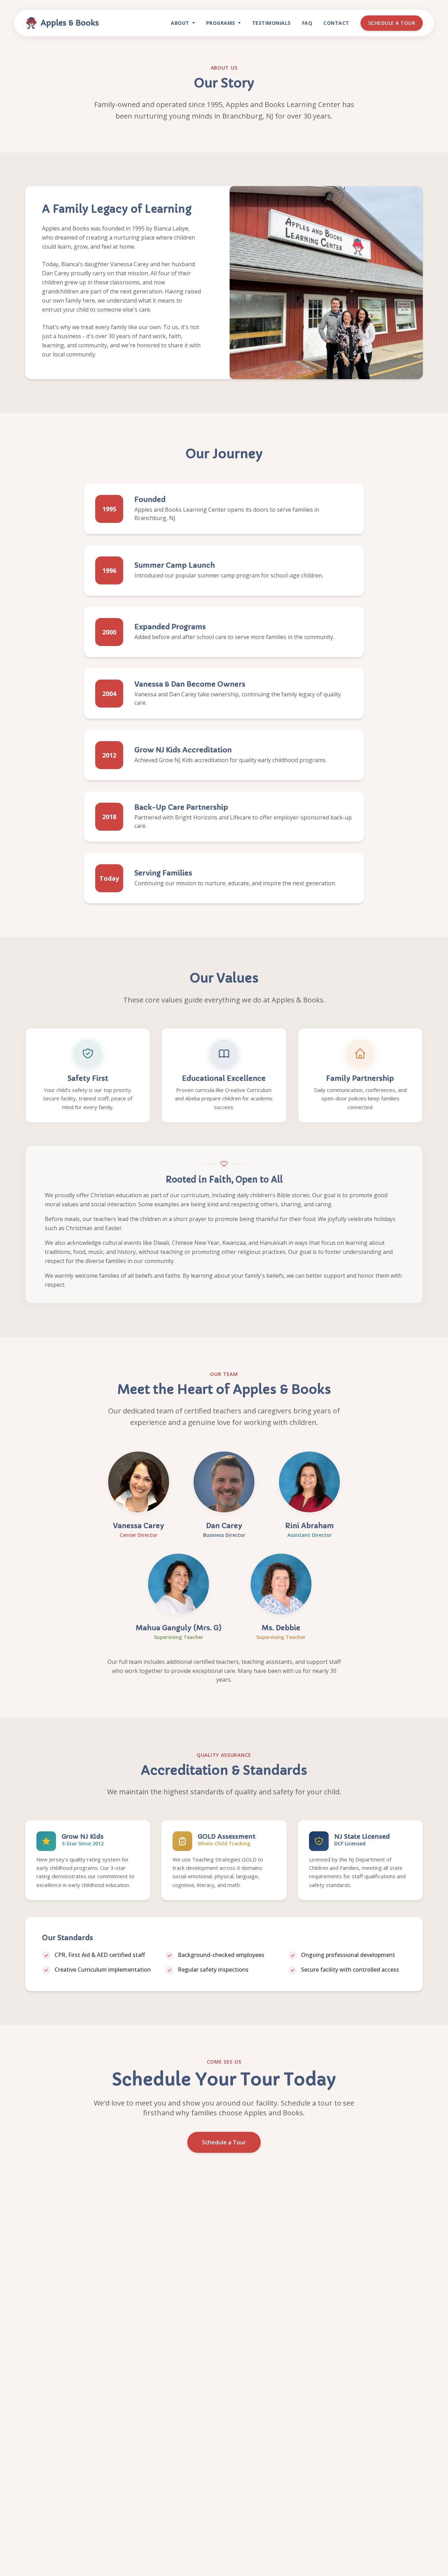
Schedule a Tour (392, 23)
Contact (336, 23)
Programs (221, 23)
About (180, 23)
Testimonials (271, 23)
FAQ (307, 23)
